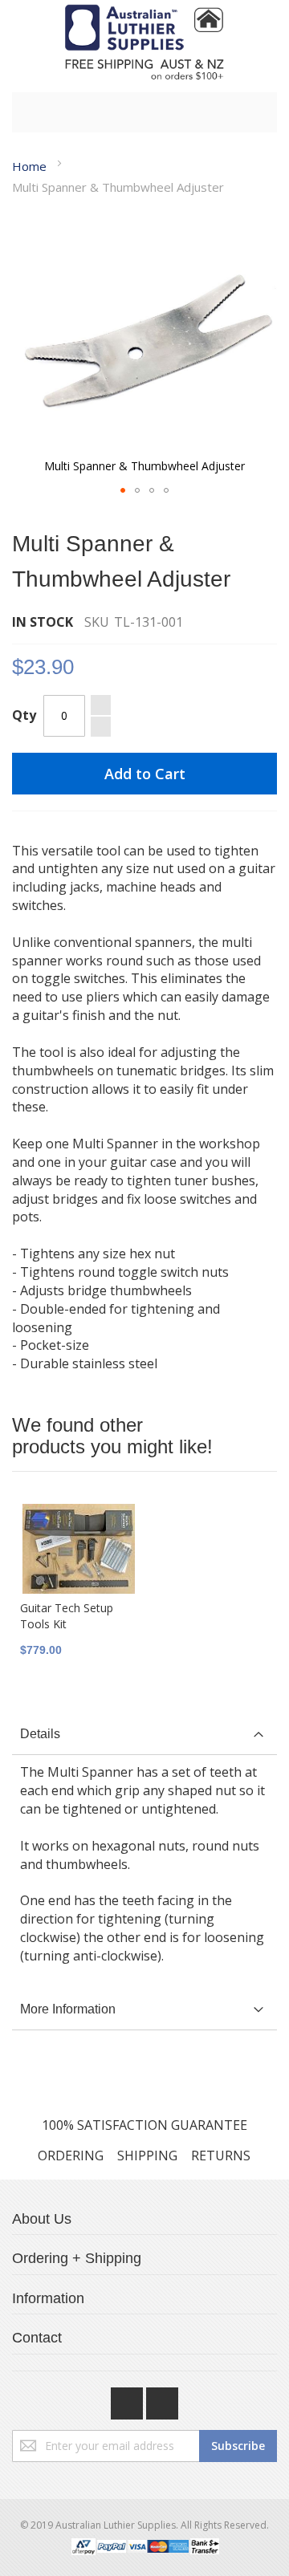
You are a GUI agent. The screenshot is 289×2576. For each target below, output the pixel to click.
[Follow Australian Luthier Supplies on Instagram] (162, 2399)
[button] (123, 490)
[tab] (144, 1735)
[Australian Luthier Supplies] (144, 42)
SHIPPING (147, 2155)
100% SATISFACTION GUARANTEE (144, 2125)
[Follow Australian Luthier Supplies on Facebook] (128, 2399)
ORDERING (71, 2155)
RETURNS (221, 2155)
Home (29, 166)
